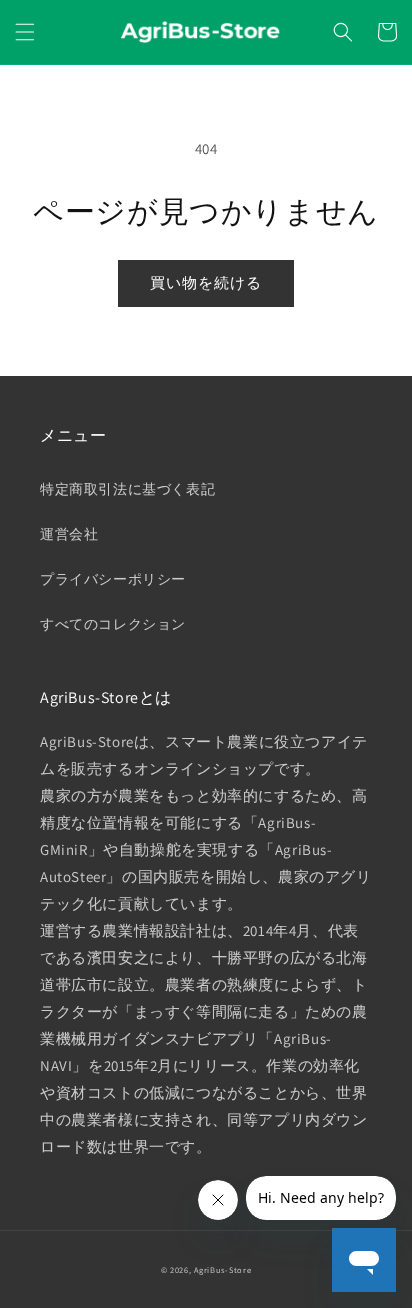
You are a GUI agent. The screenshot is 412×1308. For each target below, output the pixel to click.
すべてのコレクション (113, 624)
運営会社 (69, 534)
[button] (25, 32)
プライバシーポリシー (113, 579)
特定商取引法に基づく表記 (127, 489)
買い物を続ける (206, 282)
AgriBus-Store (222, 1269)
